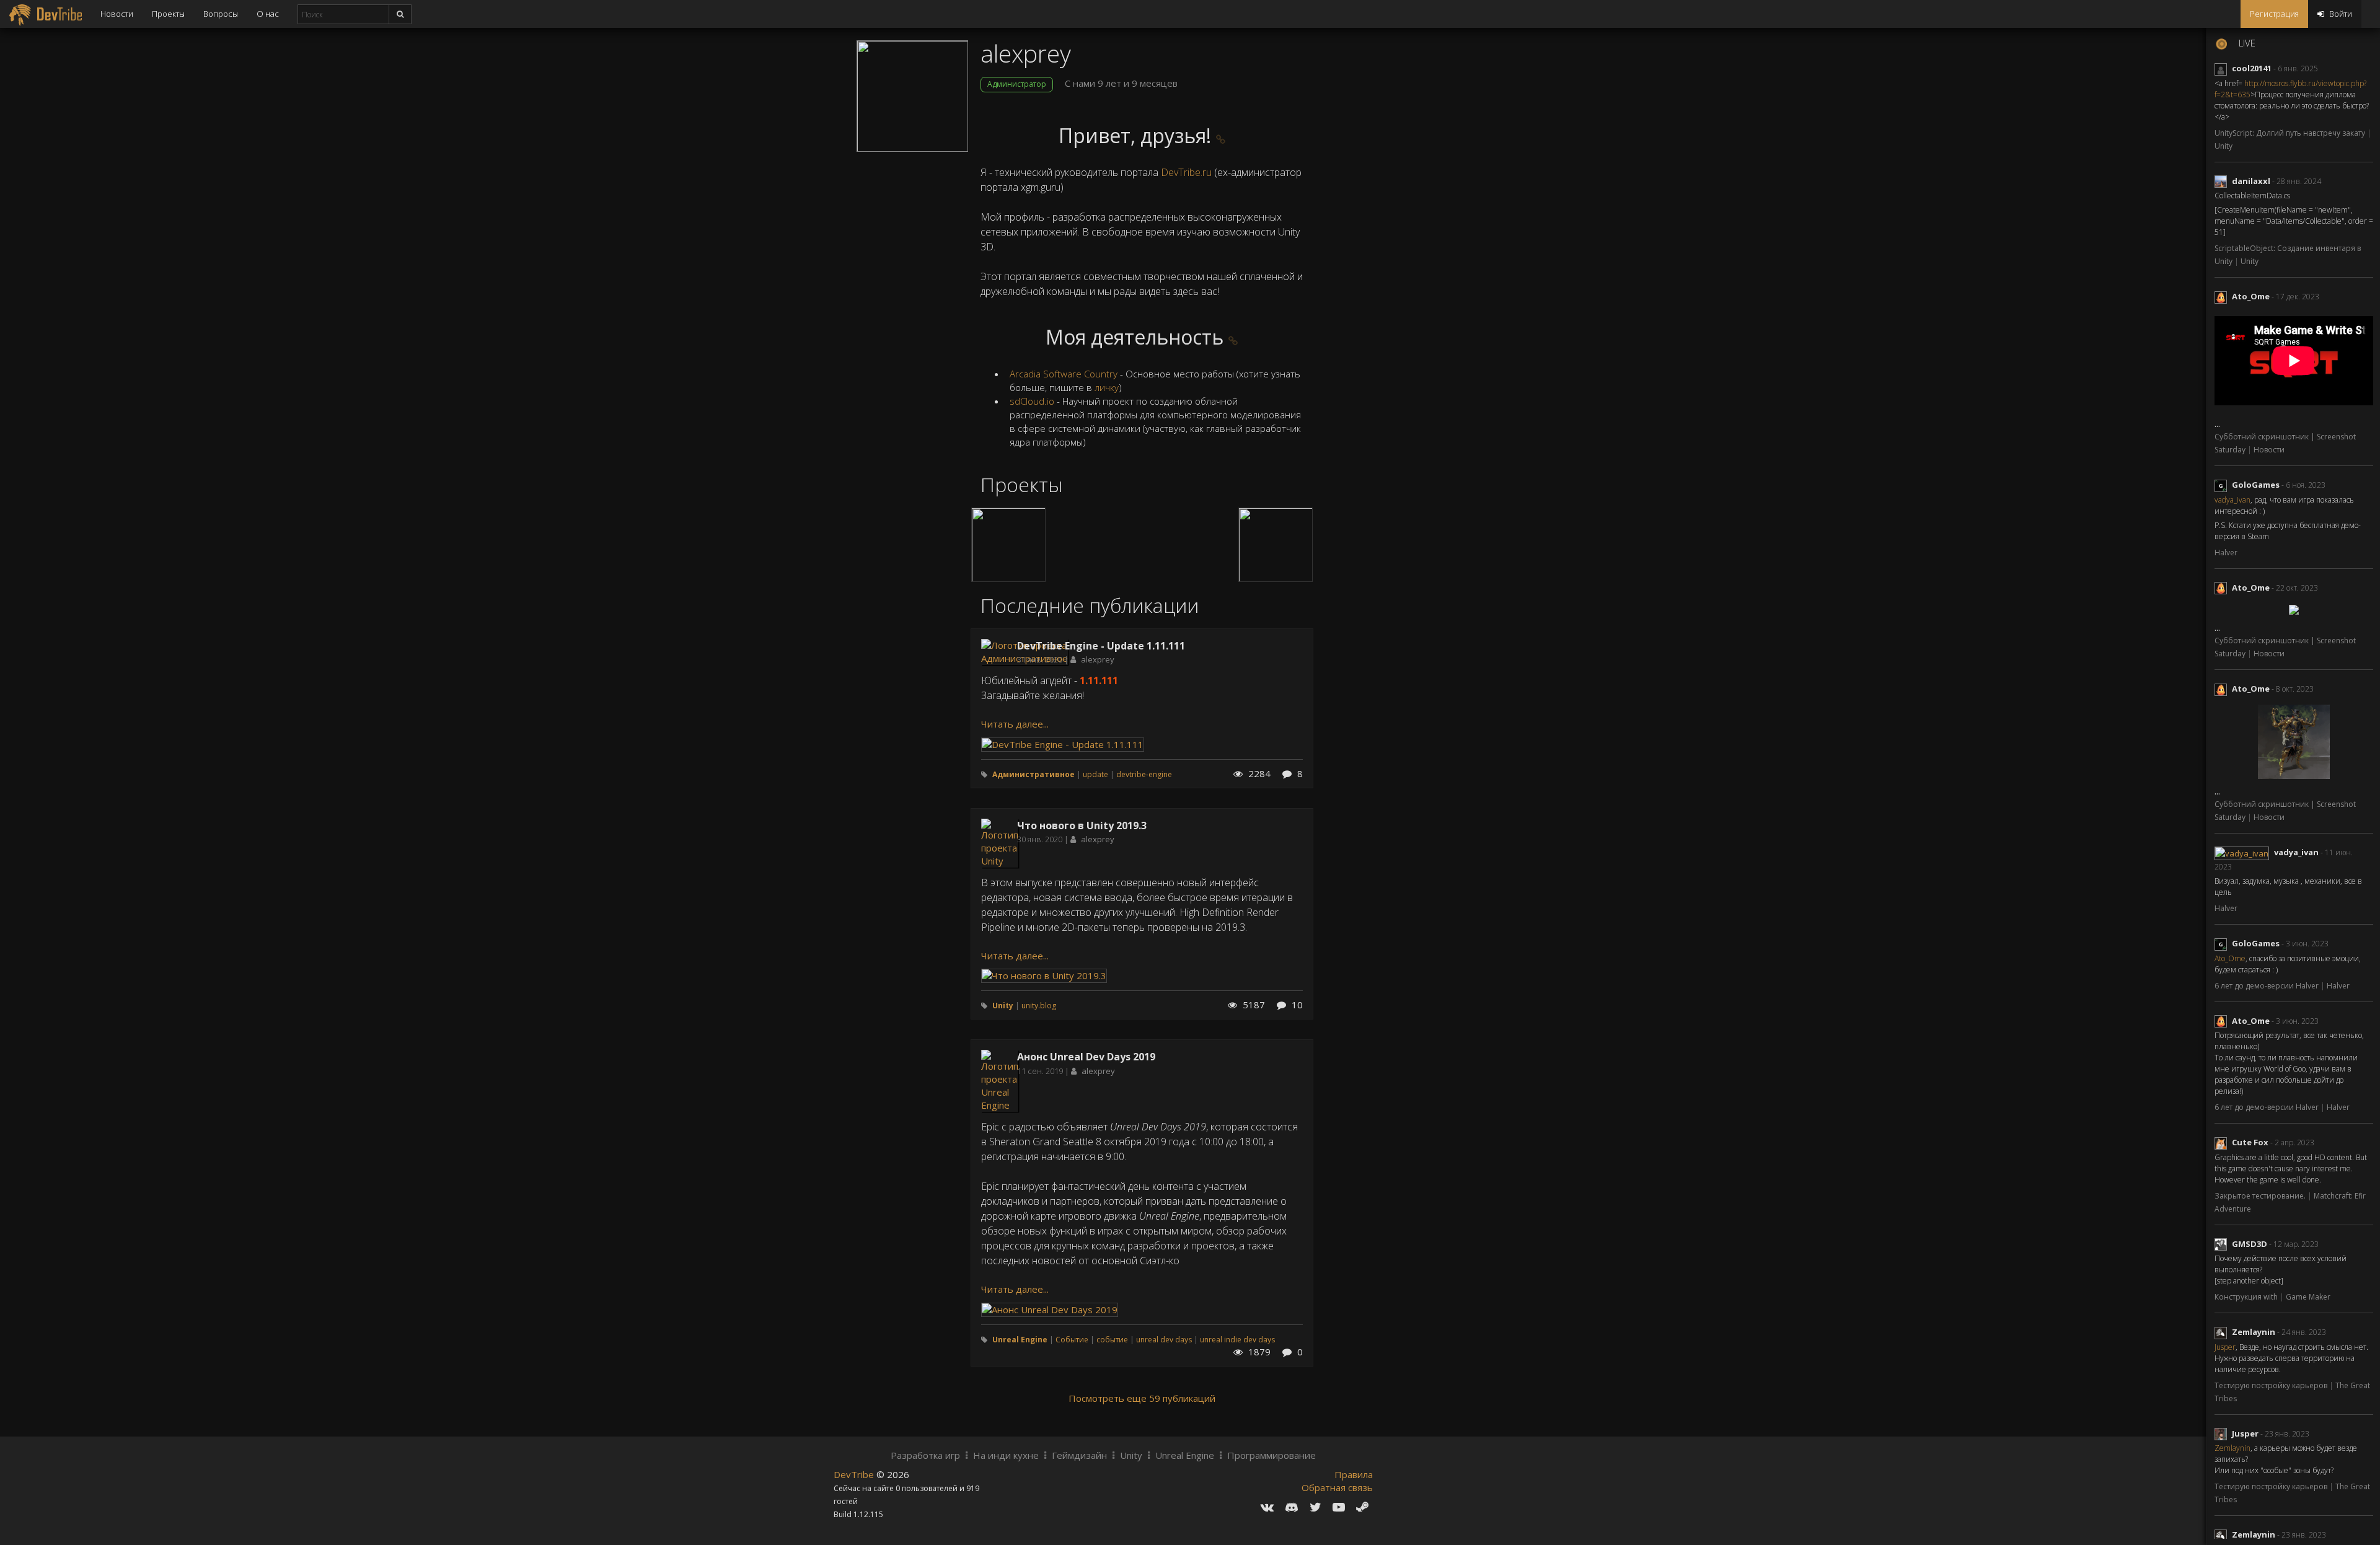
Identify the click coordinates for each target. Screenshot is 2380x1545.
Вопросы (221, 14)
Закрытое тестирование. (2261, 1196)
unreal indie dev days (1237, 1340)
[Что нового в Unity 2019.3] (1044, 975)
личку (1107, 387)
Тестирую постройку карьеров (2272, 1385)
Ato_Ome (2251, 296)
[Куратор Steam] (1362, 1507)
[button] (1221, 139)
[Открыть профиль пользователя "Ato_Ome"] (2223, 296)
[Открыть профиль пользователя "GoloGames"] (2223, 485)
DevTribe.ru (1186, 172)
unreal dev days (1164, 1340)
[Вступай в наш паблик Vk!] (1267, 1507)
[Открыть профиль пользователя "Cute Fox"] (2223, 1142)
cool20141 (2252, 68)
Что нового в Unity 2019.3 (1082, 825)
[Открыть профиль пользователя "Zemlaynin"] (2223, 1332)
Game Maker (2308, 1297)
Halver (2226, 552)
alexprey (1098, 659)
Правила (1354, 1474)
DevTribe (855, 1474)
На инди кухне (1006, 1455)
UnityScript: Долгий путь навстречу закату (2291, 133)
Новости (117, 14)
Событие (1072, 1340)
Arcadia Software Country (1064, 374)
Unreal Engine (1185, 1455)
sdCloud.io (1032, 401)
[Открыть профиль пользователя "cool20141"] (2223, 68)
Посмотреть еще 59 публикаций (1142, 1398)
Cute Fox (2250, 1142)
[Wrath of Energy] (1276, 545)
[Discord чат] (1292, 1507)
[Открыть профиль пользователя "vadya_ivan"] (2244, 852)
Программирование (1272, 1455)
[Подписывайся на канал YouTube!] (1339, 1507)
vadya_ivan (2232, 500)
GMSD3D (2250, 1244)
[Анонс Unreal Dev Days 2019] (1050, 1308)
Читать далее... (1015, 724)
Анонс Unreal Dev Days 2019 (1086, 1057)
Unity (2224, 146)
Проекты (168, 14)
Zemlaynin (2254, 1332)
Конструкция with (2247, 1297)
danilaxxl (2251, 181)
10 (1296, 1005)
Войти (2340, 14)
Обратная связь (1337, 1487)
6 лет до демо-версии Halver (2268, 986)
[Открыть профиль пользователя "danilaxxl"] (2223, 181)
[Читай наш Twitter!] (1316, 1507)
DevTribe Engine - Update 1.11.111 (1101, 646)
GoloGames (2256, 485)
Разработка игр (925, 1455)
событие (1112, 1340)
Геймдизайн (1079, 1455)
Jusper (2225, 1347)
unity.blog (1039, 1006)
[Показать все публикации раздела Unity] (1000, 842)
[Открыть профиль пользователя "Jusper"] (2223, 1433)
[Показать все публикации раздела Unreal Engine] (1000, 1080)
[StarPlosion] (1008, 545)
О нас (268, 14)
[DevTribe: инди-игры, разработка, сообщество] (46, 14)
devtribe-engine (1144, 774)
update (1095, 774)
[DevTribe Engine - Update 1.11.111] (1063, 743)
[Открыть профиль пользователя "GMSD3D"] (2223, 1244)
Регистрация (2274, 14)
